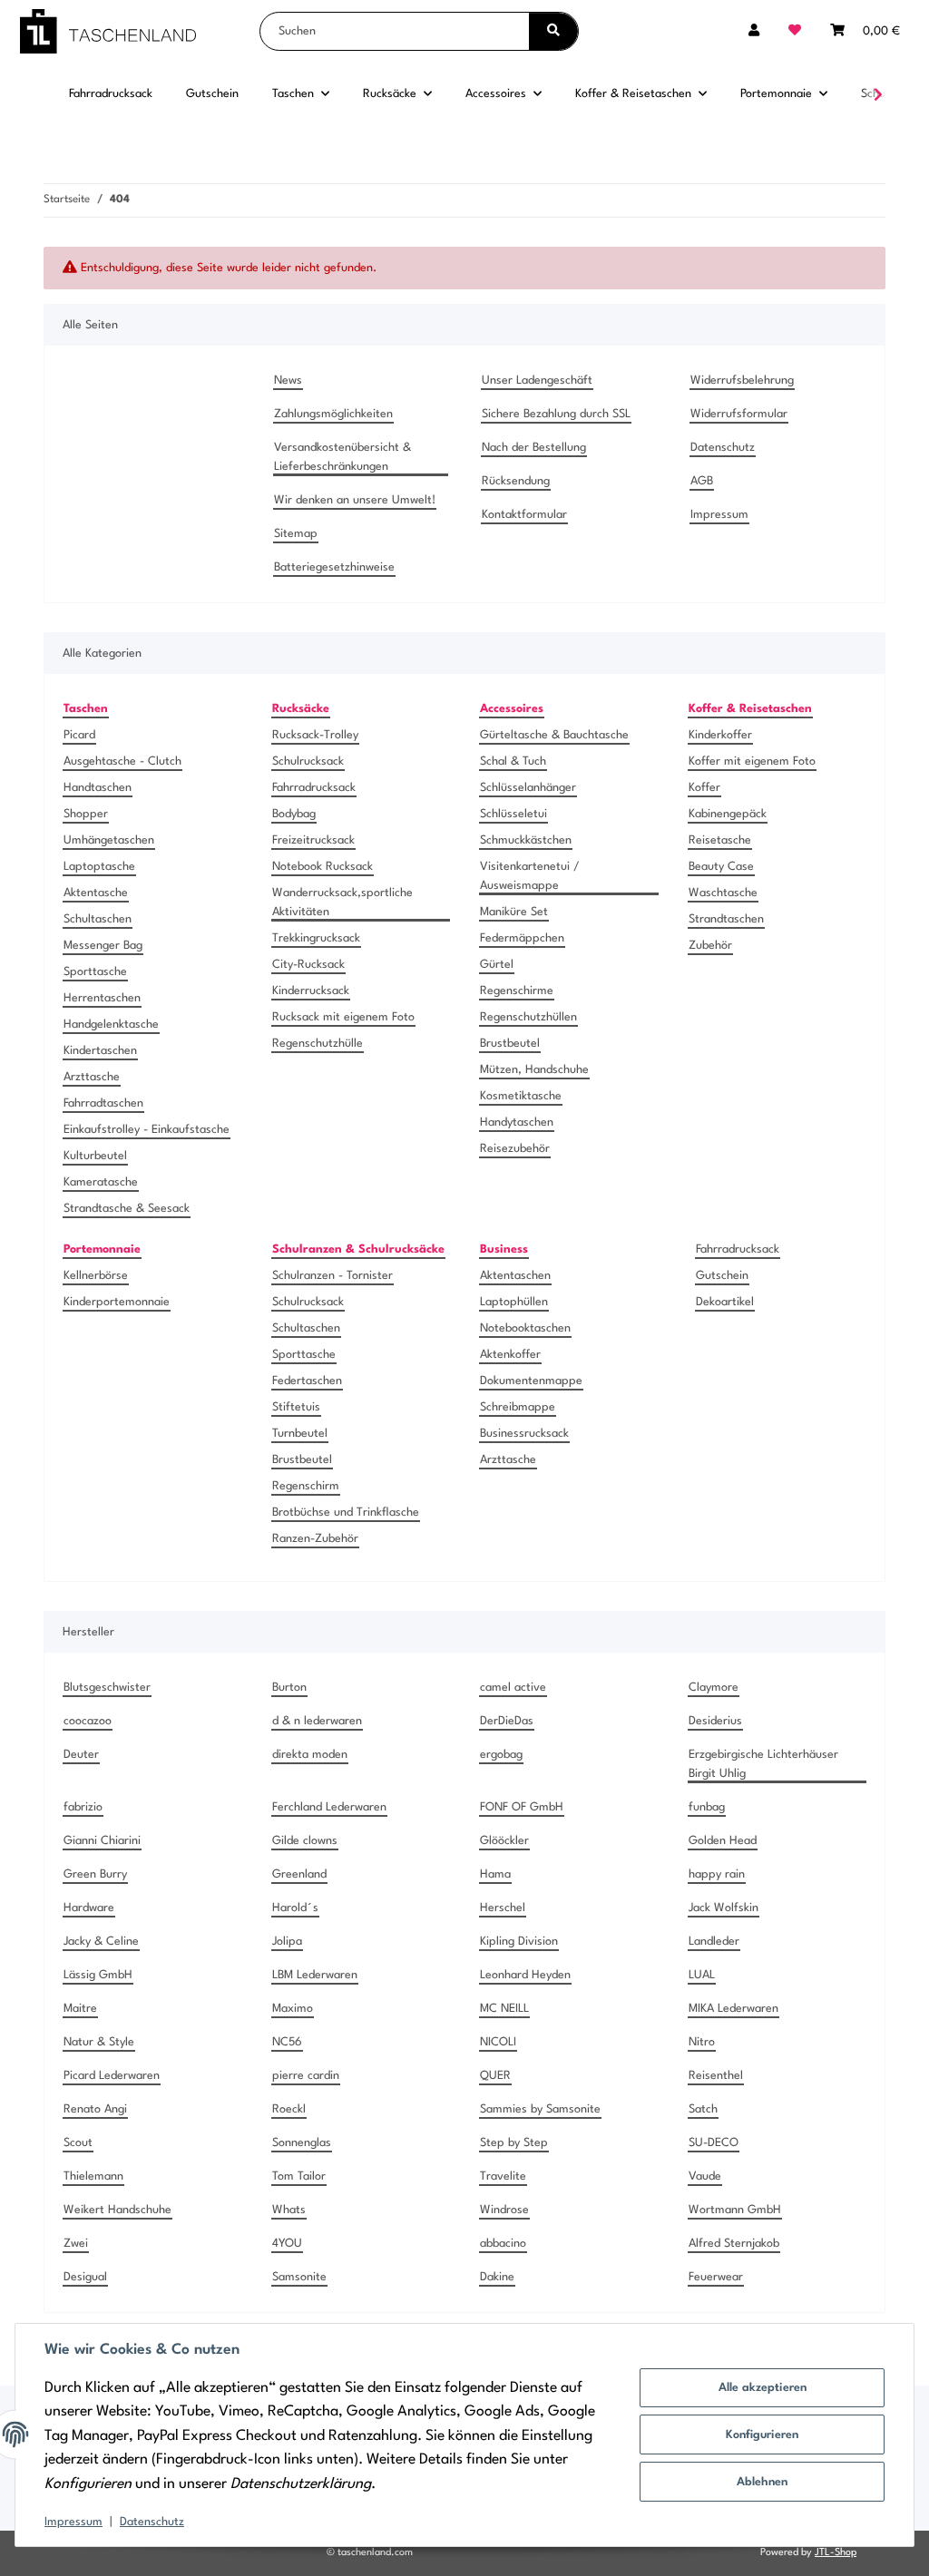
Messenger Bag (103, 946)
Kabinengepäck (728, 814)
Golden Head (723, 1841)
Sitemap (296, 534)
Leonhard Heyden (525, 1975)
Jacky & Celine (101, 1942)
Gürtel (497, 965)
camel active (513, 1688)
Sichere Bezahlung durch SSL (556, 414)
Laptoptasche (99, 867)
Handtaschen (98, 788)
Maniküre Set (514, 912)
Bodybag (294, 814)
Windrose (504, 2210)
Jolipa (287, 1942)
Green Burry (95, 1874)
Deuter (81, 1755)
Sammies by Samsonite (540, 2109)
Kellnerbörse (96, 1276)
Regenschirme (517, 991)
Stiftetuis (296, 1407)
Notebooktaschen (525, 1328)
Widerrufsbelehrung (742, 381)
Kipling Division (519, 1942)
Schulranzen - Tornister (332, 1276)
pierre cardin (306, 2076)
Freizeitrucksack (313, 840)
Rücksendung (516, 481)
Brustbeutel (510, 1044)
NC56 (287, 2042)
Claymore (714, 1688)
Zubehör (710, 946)
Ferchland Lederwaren (329, 1807)
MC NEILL (504, 2009)
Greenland (299, 1874)
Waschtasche (723, 893)
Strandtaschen (726, 919)
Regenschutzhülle (318, 1044)
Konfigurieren (762, 2435)
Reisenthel (716, 2076)
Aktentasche (96, 893)
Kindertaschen (100, 1051)
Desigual (85, 2277)
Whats (289, 2210)
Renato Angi (95, 2109)
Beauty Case (721, 867)
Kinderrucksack (311, 991)
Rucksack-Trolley (315, 735)
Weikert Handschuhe (117, 2210)
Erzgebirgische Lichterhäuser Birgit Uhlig (763, 1764)
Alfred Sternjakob (734, 2244)
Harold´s (295, 1908)
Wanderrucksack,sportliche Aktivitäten (342, 903)
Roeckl (289, 2109)
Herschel (503, 1908)
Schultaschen (98, 919)
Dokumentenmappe (531, 1381)
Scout (78, 2143)
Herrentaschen (102, 998)
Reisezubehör (515, 1149)
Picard (79, 735)
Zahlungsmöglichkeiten (333, 414)
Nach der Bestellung (534, 448)
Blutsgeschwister (107, 1688)
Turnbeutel (300, 1434)
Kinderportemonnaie (117, 1302)
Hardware (89, 1908)
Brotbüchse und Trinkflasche (346, 1512)
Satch (703, 2109)
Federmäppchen (522, 938)
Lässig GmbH (98, 1975)
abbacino (503, 2244)
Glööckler (504, 1841)
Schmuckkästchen (526, 840)
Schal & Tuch (513, 761)
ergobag (501, 1755)
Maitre (80, 2009)
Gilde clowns (305, 1841)
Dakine (497, 2277)
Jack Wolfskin (724, 1908)
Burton (289, 1688)
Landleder (714, 1942)
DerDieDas (507, 1721)
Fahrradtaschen (103, 1103)
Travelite (503, 2176)
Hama (495, 1874)
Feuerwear (716, 2277)
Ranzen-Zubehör (315, 1539)
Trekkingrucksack (316, 938)
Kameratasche (101, 1182)
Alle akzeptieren (763, 2388)
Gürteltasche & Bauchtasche (554, 735)
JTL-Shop (836, 2553)
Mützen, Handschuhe (534, 1070)
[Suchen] (553, 31)
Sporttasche (95, 972)
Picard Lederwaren (112, 2076)
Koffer (704, 788)
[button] (754, 31)
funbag (707, 1807)
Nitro (702, 2042)
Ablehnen (762, 2482)
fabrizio (83, 1807)
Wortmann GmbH (735, 2210)
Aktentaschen (515, 1276)
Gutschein (722, 1276)
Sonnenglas (302, 2143)
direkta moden (310, 1755)
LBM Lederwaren (315, 1975)
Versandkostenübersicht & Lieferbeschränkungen (342, 457)
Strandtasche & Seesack (127, 1209)
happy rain (717, 1874)
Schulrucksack (308, 761)
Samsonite (299, 2277)
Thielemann (93, 2176)
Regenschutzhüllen (528, 1017)
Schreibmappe (518, 1407)
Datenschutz (152, 2522)
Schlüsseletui (513, 814)
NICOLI (498, 2042)
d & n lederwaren (317, 1721)
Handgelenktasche (111, 1025)
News (288, 381)
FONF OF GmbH (522, 1807)
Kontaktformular (524, 515)
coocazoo (88, 1721)
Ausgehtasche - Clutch (122, 761)
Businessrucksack (524, 1434)
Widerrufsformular (739, 414)
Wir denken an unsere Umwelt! (355, 500)
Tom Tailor (299, 2176)
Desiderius (715, 1721)
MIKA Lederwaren (733, 2009)
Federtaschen (307, 1381)
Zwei (76, 2244)
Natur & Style (99, 2042)
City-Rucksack (308, 965)
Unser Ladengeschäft (537, 381)
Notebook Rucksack (323, 867)
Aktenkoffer (510, 1355)
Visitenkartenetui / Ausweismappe (530, 876)
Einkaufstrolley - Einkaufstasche (147, 1130)
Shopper (86, 814)
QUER (495, 2076)
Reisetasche (720, 840)
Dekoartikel (725, 1302)
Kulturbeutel (95, 1156)
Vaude (705, 2176)
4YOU (287, 2244)
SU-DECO (714, 2143)
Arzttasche (92, 1077)
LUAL (702, 1975)
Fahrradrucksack (314, 788)
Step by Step (514, 2143)
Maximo (293, 2009)
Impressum (73, 2522)
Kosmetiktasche (521, 1096)
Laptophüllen (514, 1302)
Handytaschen (517, 1122)
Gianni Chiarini (102, 1841)
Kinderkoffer (720, 735)
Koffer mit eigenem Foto (752, 761)
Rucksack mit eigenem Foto (343, 1017)
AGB (702, 481)
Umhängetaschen (109, 840)
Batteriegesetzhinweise (334, 567)
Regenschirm (306, 1486)
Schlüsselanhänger (528, 788)
